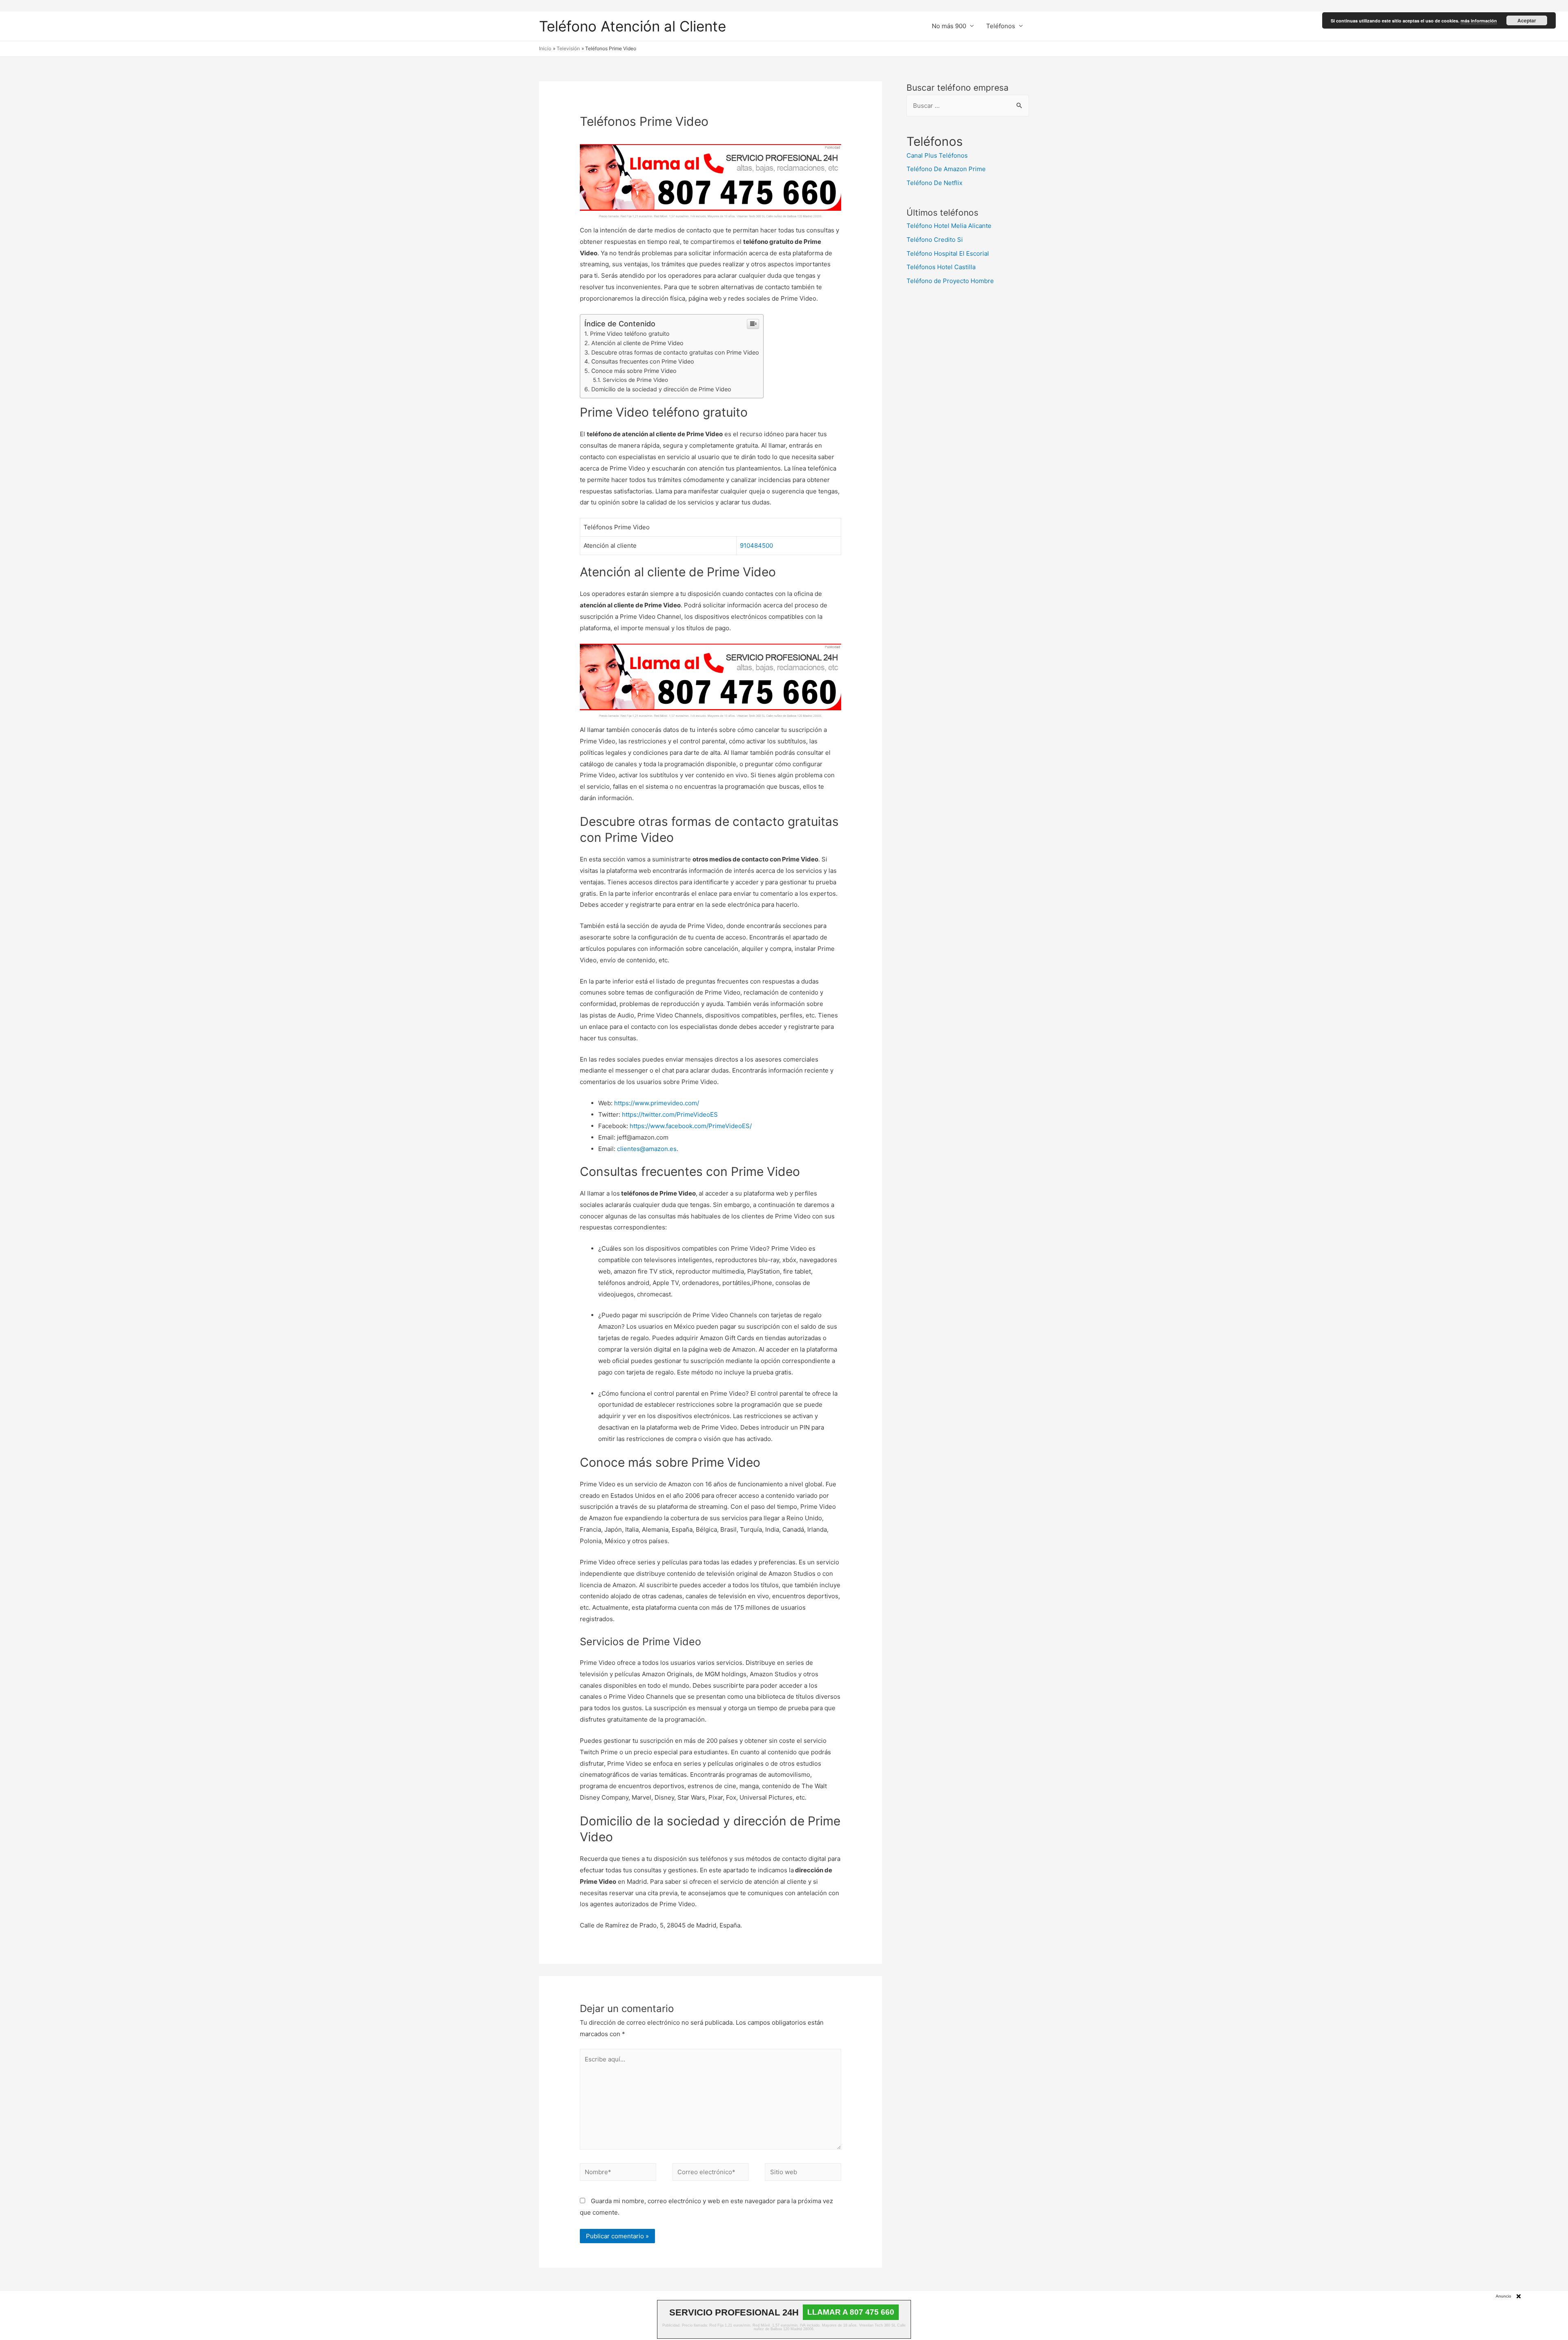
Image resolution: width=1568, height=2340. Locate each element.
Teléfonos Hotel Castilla (941, 267)
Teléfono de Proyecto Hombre (950, 281)
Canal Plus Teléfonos (937, 155)
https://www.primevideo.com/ (657, 1103)
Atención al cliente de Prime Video (637, 343)
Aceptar (1527, 20)
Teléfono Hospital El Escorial (948, 253)
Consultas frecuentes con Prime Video (643, 361)
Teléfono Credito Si (935, 240)
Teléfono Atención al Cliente (633, 26)
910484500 (756, 545)
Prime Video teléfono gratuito (630, 333)
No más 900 (949, 26)
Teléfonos (1001, 26)
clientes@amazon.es (647, 1149)
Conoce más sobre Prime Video (634, 371)
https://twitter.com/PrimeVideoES (670, 1114)
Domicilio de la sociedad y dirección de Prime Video (661, 389)
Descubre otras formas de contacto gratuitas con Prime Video (675, 352)
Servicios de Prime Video (635, 380)
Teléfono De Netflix (934, 183)
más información (1479, 21)
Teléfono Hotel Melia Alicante (949, 226)
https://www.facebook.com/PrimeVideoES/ (691, 1126)
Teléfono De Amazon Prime (946, 169)
